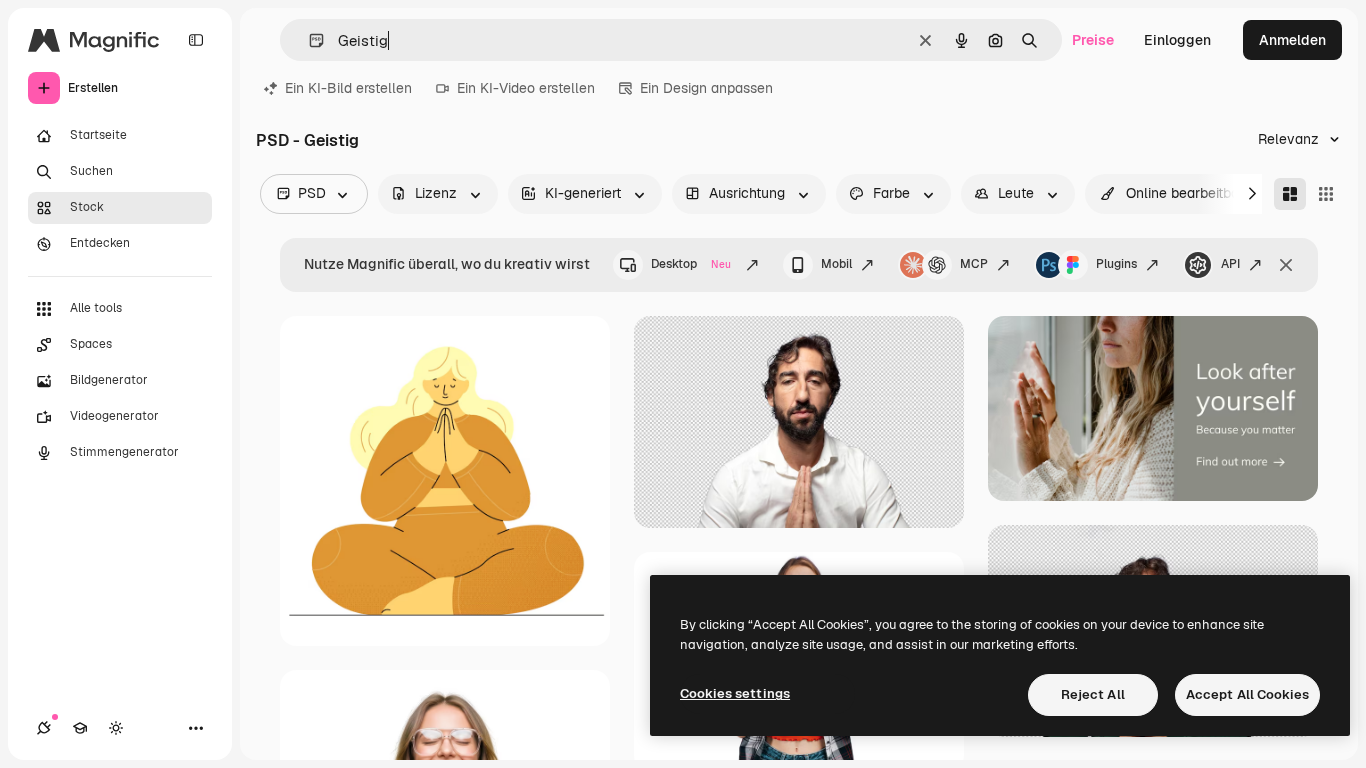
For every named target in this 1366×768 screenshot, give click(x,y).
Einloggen (1177, 40)
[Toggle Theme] (116, 728)
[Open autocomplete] (308, 40)
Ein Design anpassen (706, 88)
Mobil (836, 264)
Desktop (691, 264)
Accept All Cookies (1247, 694)
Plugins (1116, 264)
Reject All (1093, 694)
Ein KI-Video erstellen (526, 88)
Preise (1093, 40)
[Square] (1326, 194)
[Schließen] (1286, 265)
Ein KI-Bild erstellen (348, 88)
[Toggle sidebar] (196, 40)
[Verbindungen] (44, 728)
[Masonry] (1290, 194)
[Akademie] (80, 728)
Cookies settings (735, 693)
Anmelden (1292, 40)
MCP (974, 264)
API (1230, 264)
